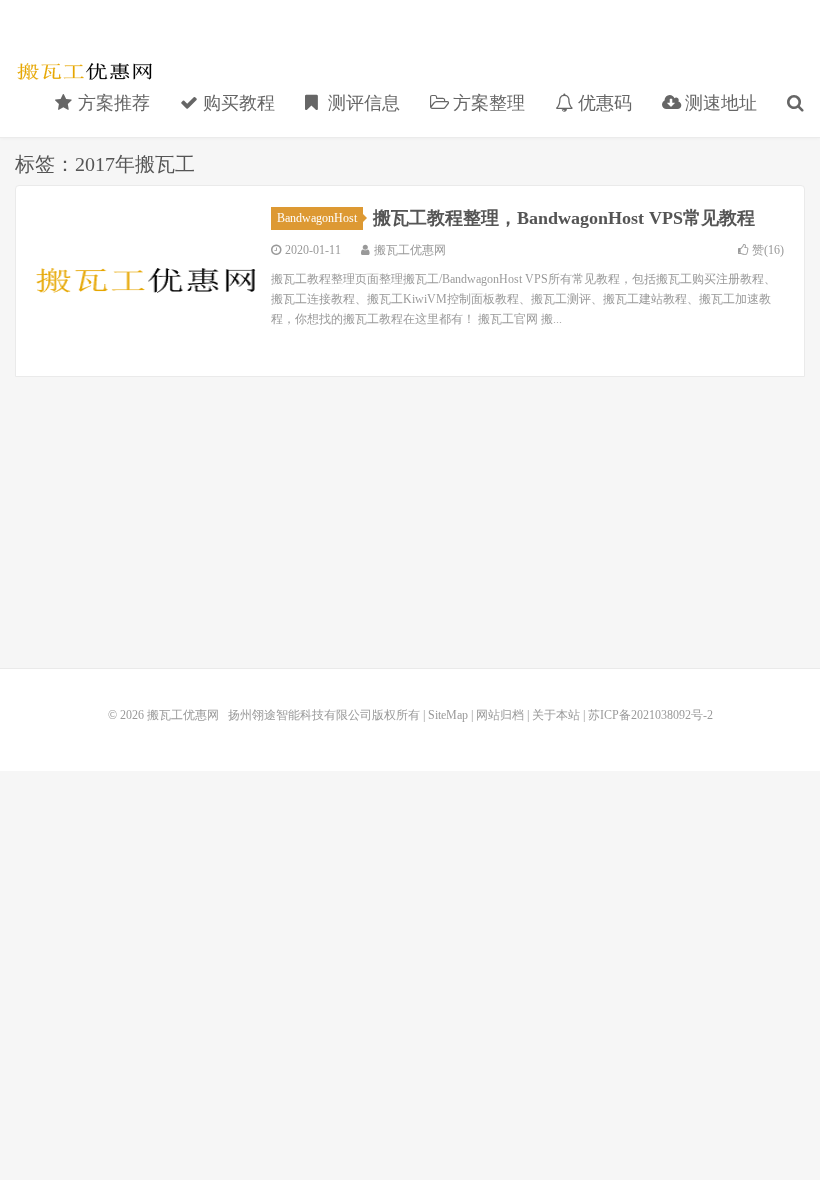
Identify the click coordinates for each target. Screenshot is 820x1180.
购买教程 (236, 103)
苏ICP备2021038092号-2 (650, 715)
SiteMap (448, 715)
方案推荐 (111, 103)
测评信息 (361, 103)
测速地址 (718, 103)
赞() (768, 250)
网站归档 (500, 715)
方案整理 (486, 103)
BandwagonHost (317, 218)
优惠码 (602, 103)
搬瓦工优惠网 (85, 71)
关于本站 (556, 715)
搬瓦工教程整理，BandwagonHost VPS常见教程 (564, 218)
